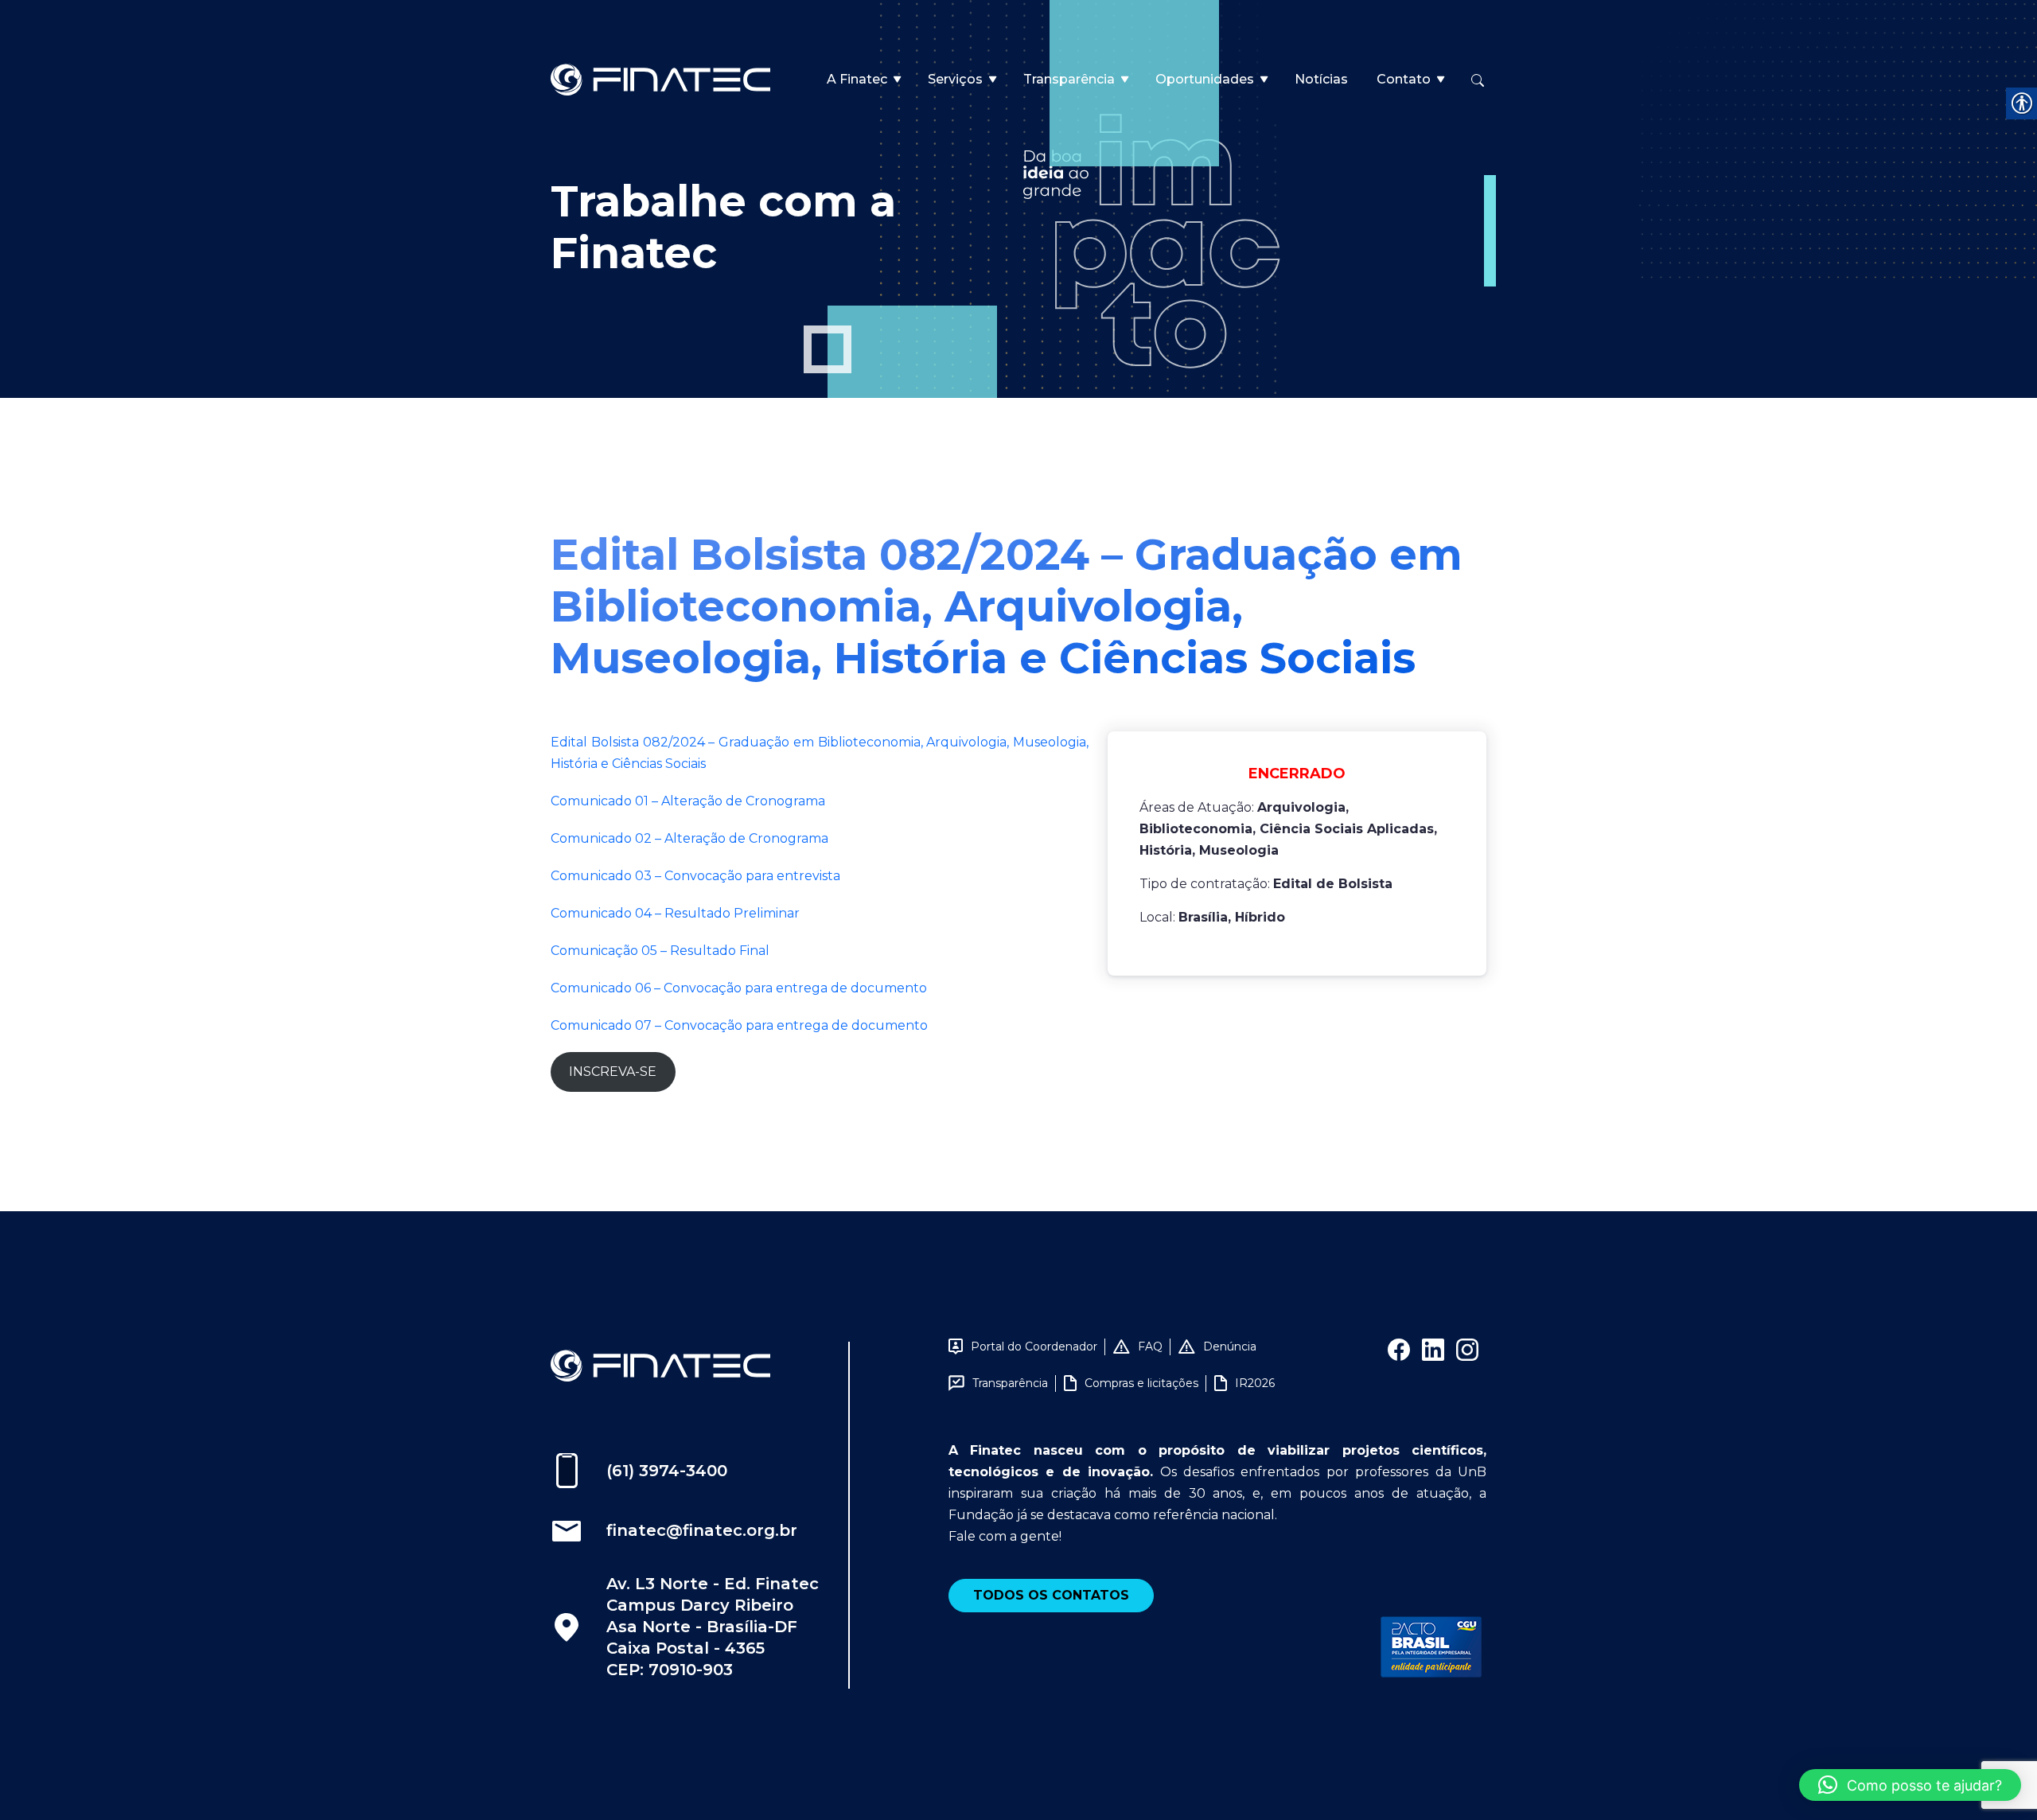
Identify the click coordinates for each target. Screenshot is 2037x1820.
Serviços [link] (955, 79)
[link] (660, 78)
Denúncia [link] (1230, 1346)
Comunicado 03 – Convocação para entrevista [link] (695, 876)
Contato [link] (1404, 79)
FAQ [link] (1150, 1346)
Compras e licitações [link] (1141, 1383)
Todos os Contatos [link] (1051, 1595)
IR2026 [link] (1255, 1383)
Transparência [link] (1069, 79)
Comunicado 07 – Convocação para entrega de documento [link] (739, 1025)
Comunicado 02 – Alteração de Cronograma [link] (689, 838)
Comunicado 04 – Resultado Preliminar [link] (675, 913)
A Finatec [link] (857, 79)
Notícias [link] (1321, 79)
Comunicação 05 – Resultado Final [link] (660, 951)
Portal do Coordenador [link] (1034, 1346)
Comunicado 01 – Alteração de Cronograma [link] (688, 801)
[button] (1910, 1785)
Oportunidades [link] (1205, 79)
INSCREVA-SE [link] (613, 1072)
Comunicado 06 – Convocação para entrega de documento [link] (739, 988)
